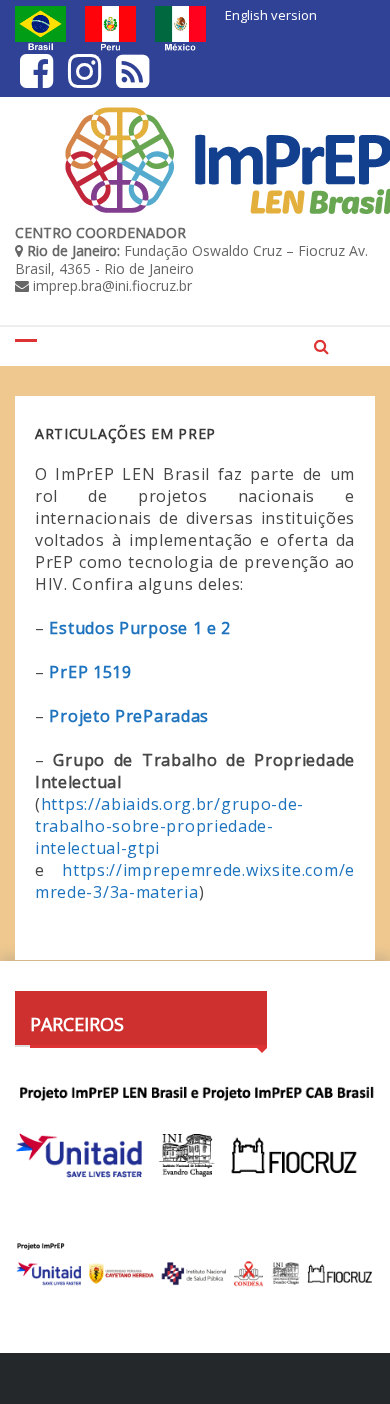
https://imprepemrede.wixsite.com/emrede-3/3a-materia (195, 881)
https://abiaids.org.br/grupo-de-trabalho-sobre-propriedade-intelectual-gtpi (169, 826)
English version (271, 15)
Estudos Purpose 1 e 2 (142, 628)
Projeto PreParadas (129, 716)
